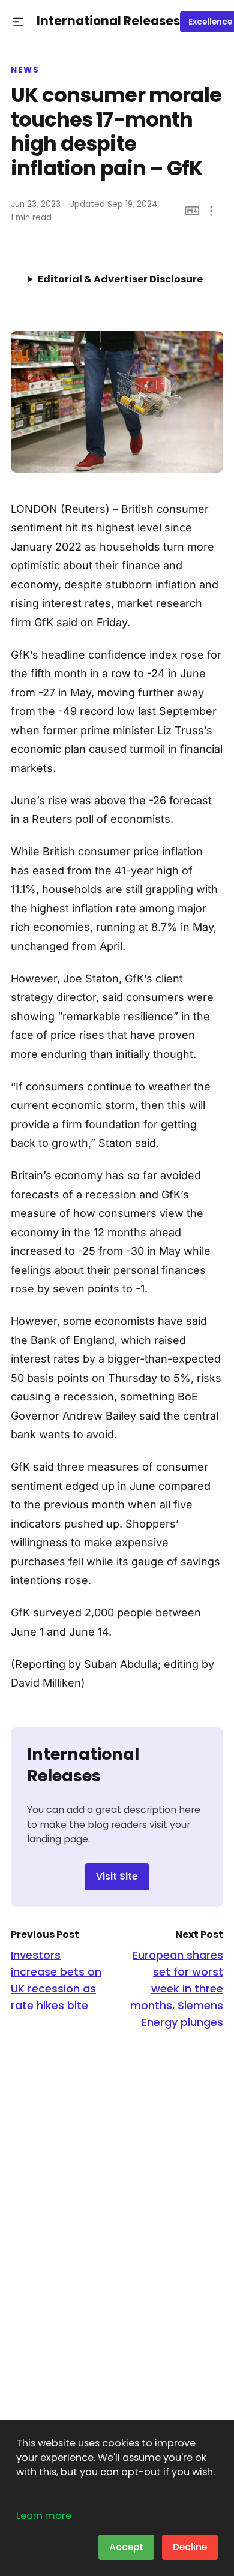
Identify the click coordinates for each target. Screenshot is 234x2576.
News (25, 70)
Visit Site (117, 1876)
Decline (190, 2547)
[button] (18, 22)
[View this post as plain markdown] (192, 211)
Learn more (44, 2516)
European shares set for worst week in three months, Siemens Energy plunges (177, 1989)
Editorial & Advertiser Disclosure (120, 279)
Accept (126, 2547)
